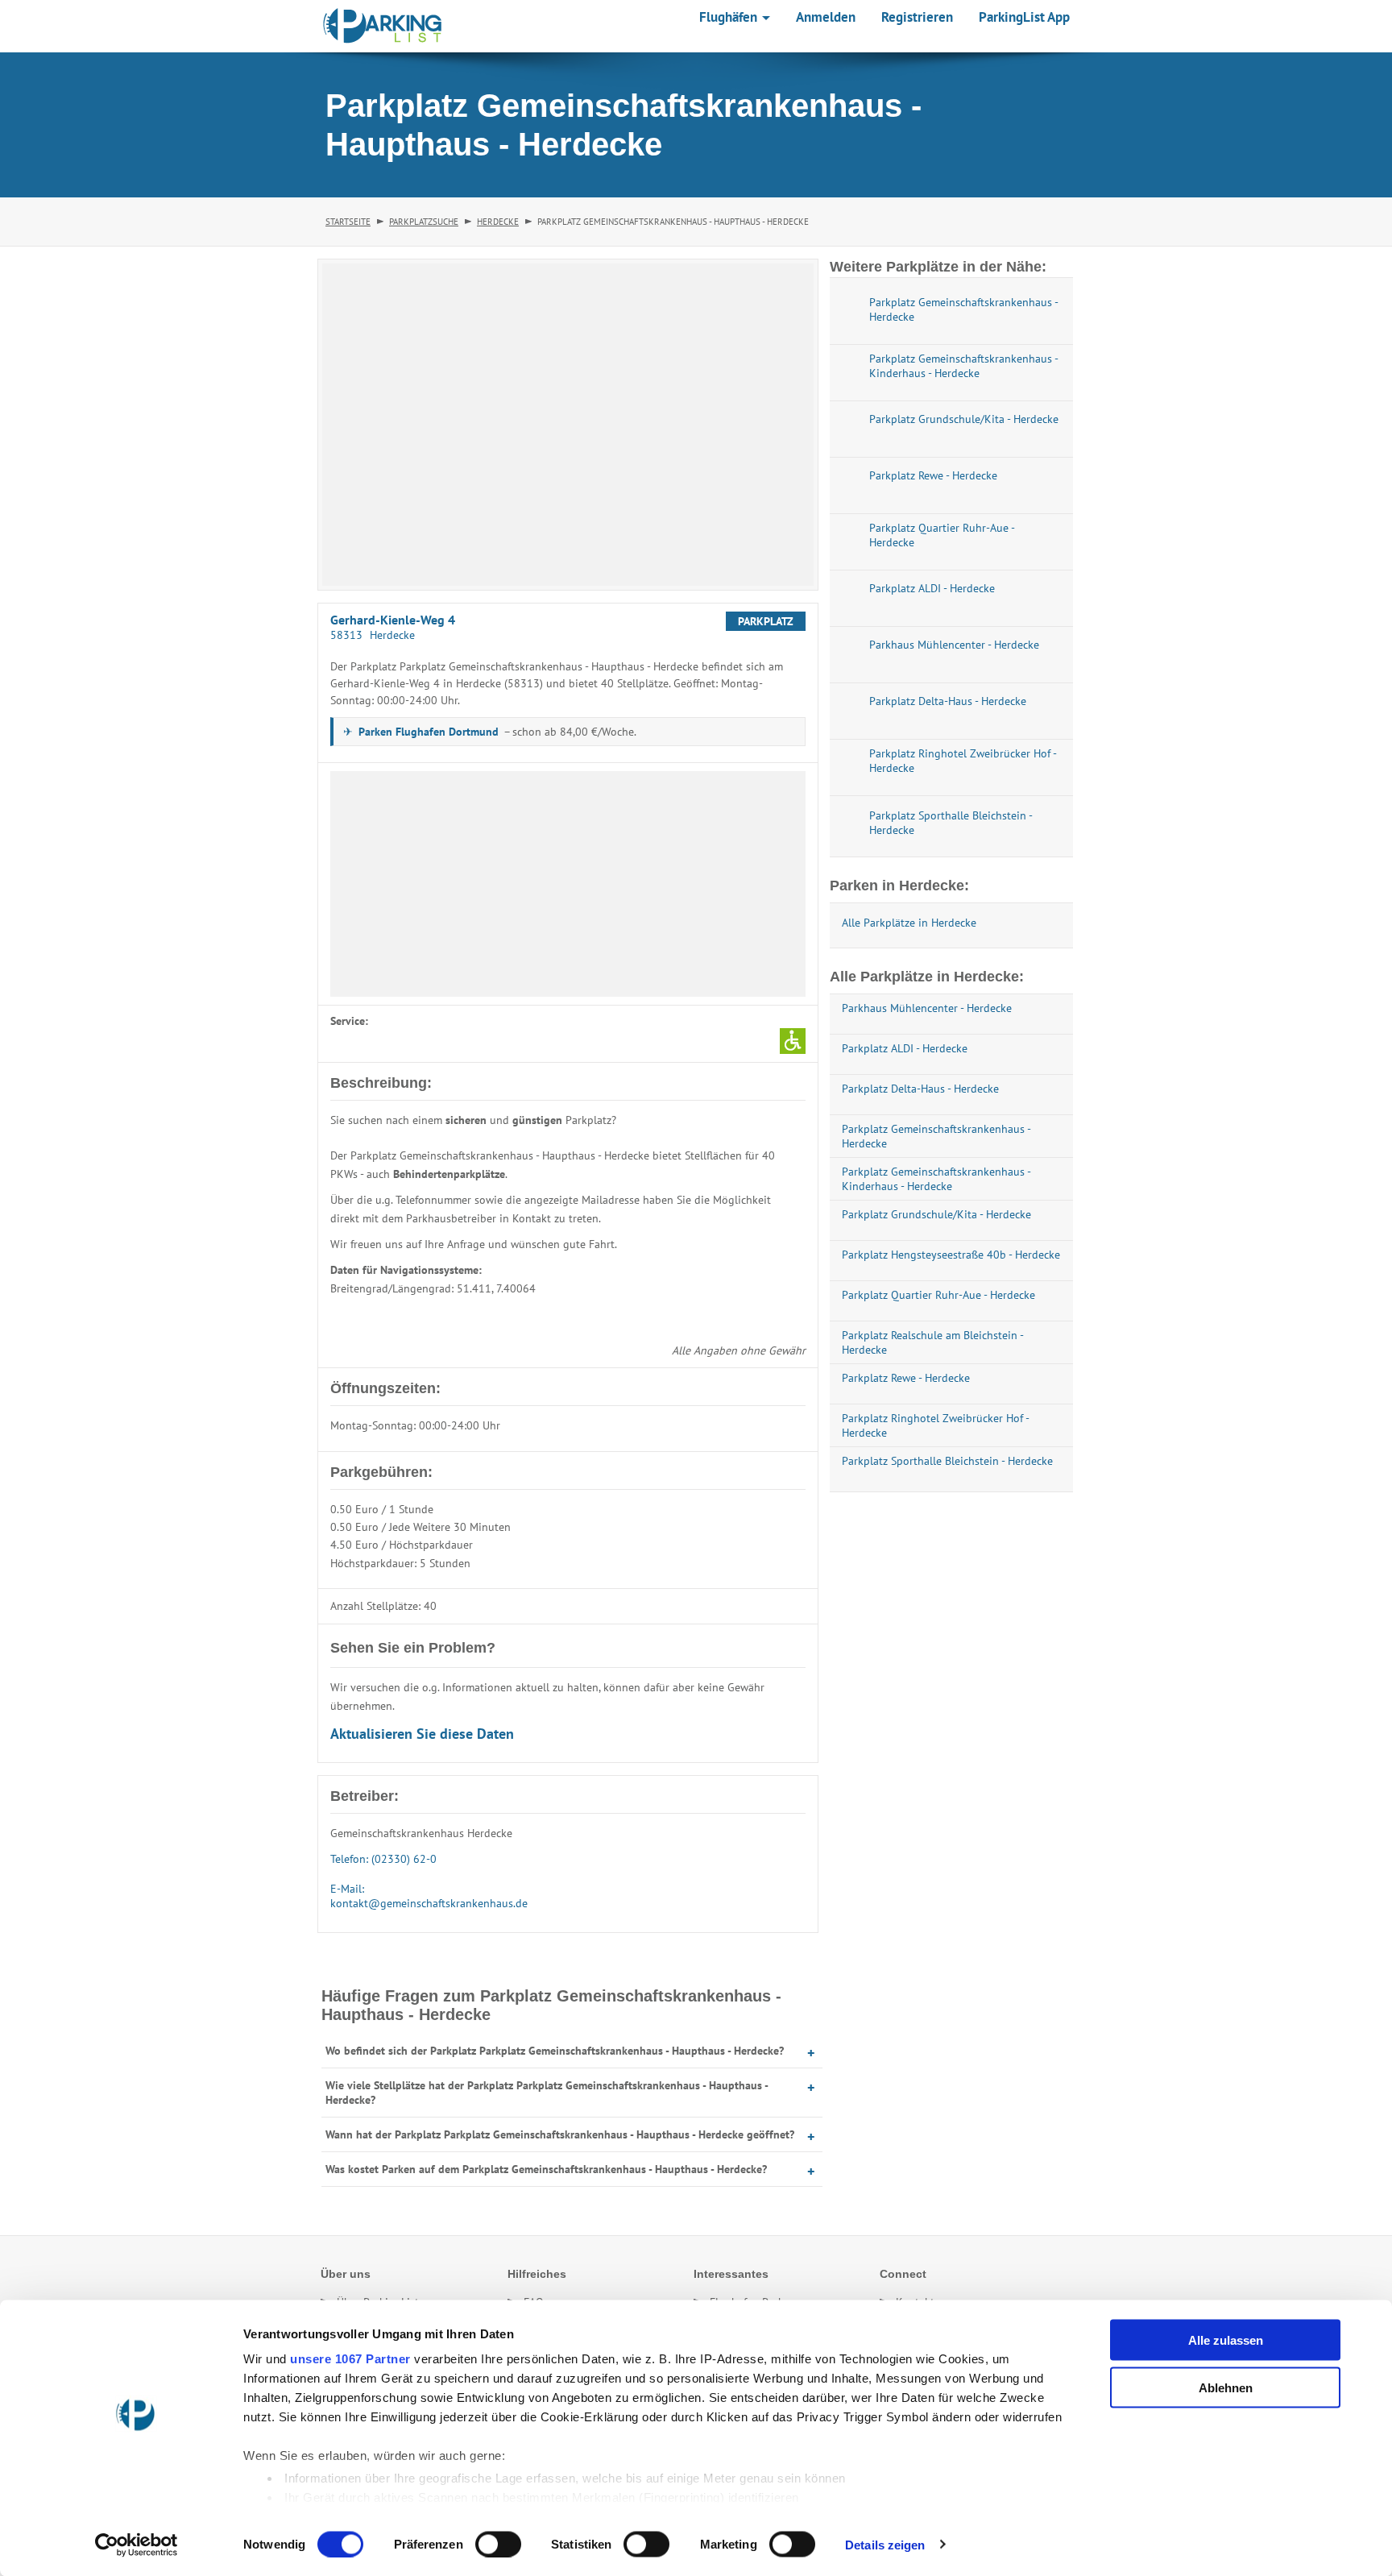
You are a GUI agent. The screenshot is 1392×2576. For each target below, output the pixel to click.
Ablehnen (1226, 2387)
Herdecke (498, 222)
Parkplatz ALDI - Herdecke (905, 1048)
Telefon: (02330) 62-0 (383, 1859)
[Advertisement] (568, 884)
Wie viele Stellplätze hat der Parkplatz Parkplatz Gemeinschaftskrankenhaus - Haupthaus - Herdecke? (547, 2093)
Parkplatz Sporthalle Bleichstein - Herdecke (947, 1461)
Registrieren (917, 17)
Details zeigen (885, 2544)
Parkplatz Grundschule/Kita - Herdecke (936, 1214)
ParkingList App (1024, 17)
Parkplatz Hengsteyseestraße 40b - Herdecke (951, 1255)
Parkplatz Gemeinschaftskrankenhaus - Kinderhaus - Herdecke (936, 1179)
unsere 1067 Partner (350, 2359)
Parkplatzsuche (424, 222)
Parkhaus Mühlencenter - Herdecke (927, 1008)
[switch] (498, 2544)
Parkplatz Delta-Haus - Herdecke (920, 1089)
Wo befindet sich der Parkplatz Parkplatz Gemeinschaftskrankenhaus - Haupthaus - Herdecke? (555, 2051)
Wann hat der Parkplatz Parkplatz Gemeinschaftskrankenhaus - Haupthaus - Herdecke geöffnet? (560, 2134)
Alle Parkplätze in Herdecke (909, 923)
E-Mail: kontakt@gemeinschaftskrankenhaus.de (429, 1896)
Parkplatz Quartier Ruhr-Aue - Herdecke (938, 1295)
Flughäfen (730, 17)
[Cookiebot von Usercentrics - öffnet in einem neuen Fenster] (137, 2545)
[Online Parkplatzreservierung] (383, 26)
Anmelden (826, 17)
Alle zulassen (1226, 2340)
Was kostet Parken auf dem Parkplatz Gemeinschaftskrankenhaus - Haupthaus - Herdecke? (546, 2169)
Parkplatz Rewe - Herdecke (906, 1378)
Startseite (348, 222)
